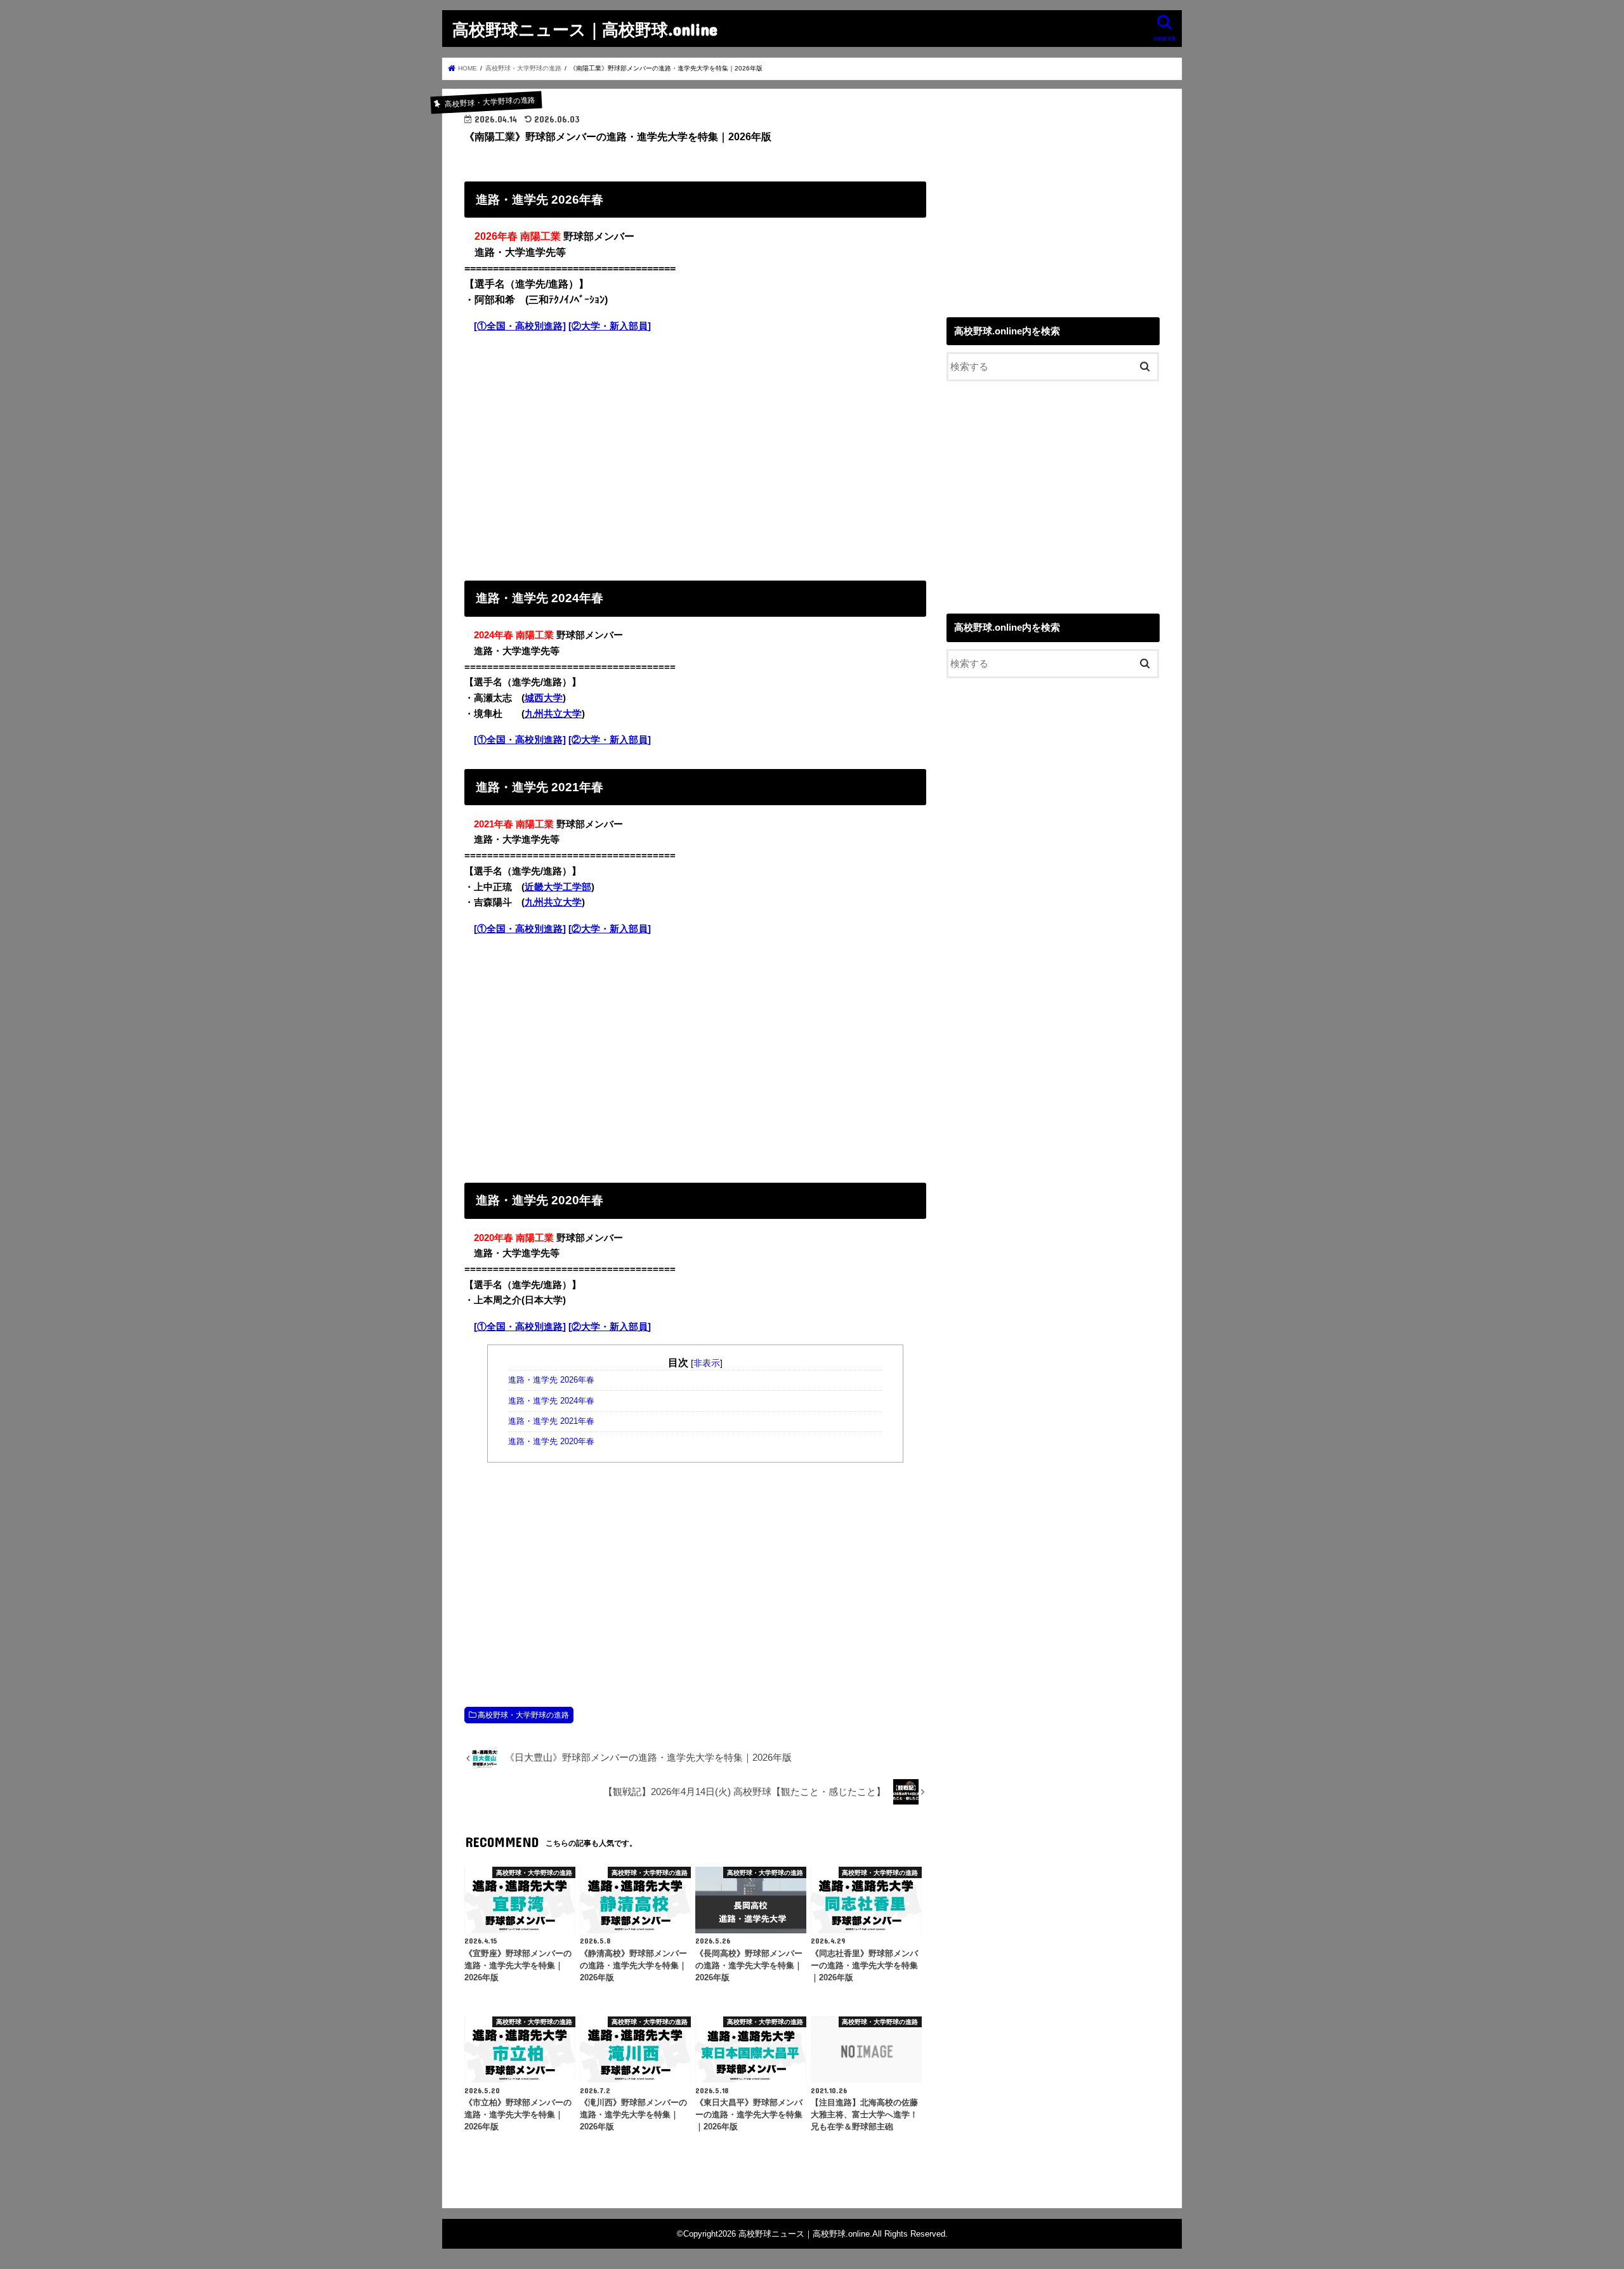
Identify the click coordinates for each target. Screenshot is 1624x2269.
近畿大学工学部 (558, 887)
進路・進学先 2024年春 (551, 1401)
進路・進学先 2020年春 (551, 1442)
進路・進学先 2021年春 (551, 1421)
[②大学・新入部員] (610, 326)
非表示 (707, 1363)
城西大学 (544, 698)
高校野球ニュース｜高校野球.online (585, 29)
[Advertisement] (695, 454)
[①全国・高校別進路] (520, 326)
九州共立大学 (553, 714)
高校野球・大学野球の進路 (523, 1715)
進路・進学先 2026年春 (551, 1380)
